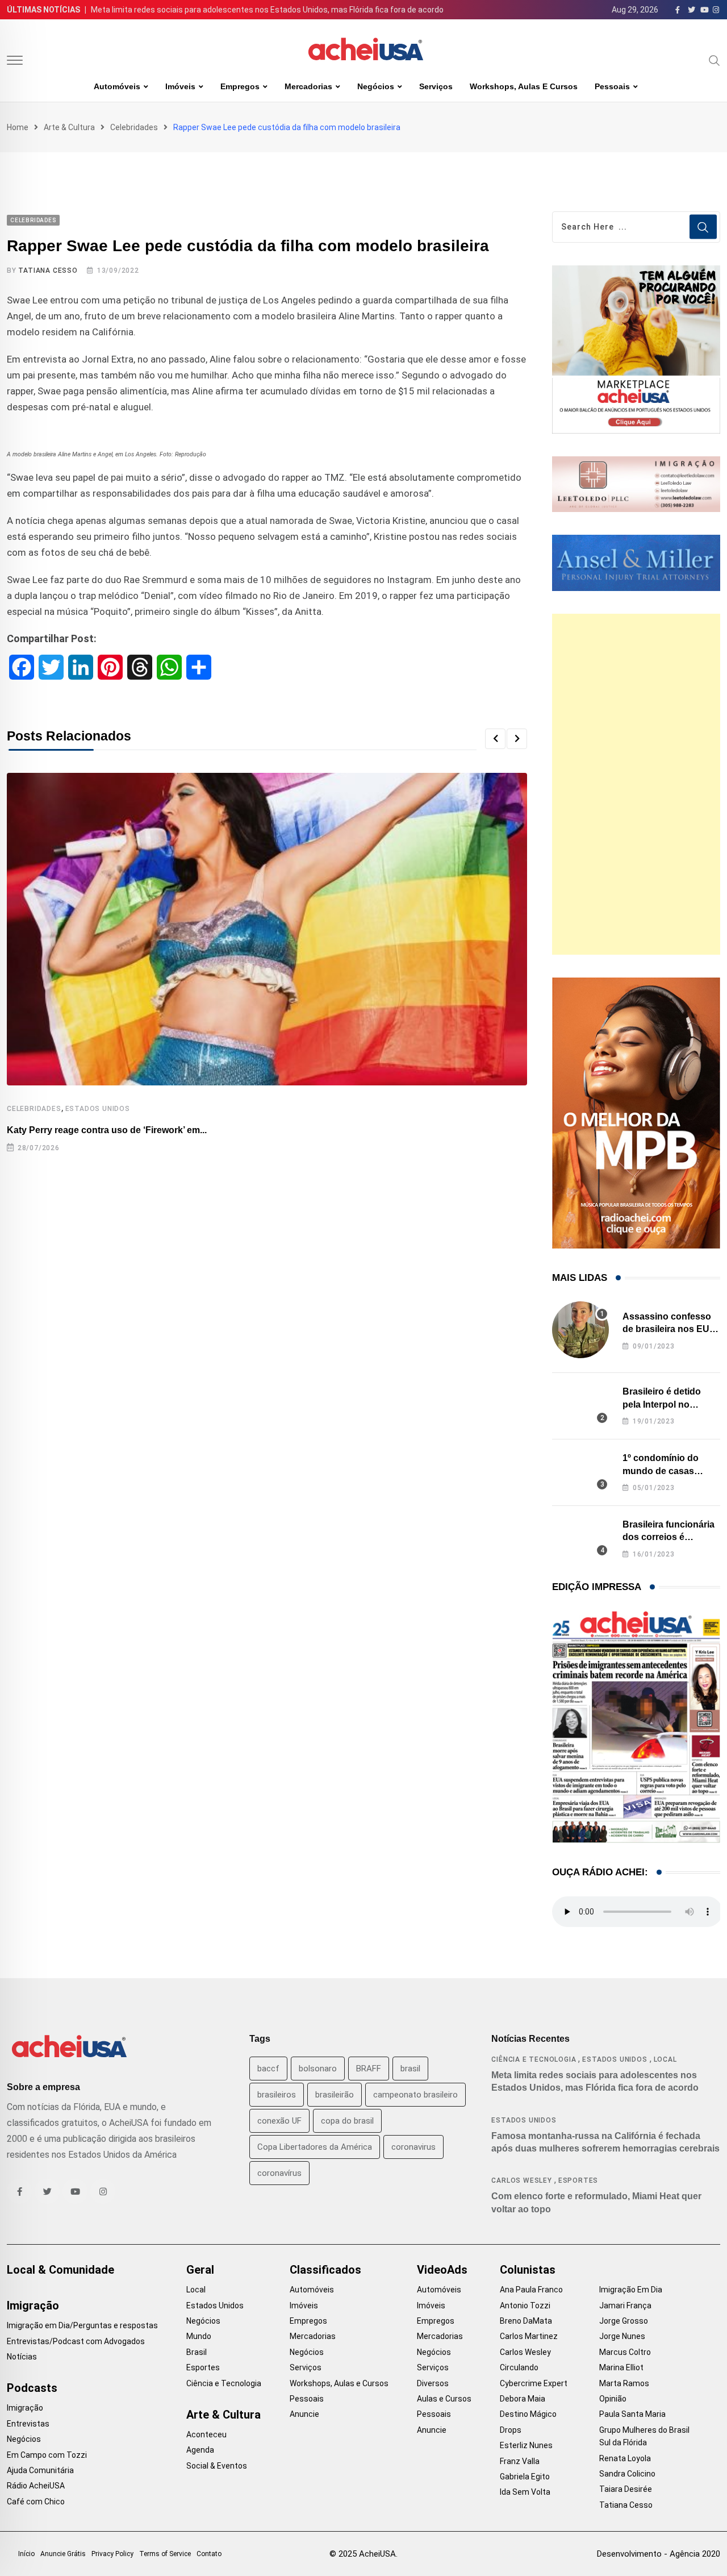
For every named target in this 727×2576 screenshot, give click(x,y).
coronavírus (279, 2173)
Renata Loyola (625, 2458)
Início (26, 2554)
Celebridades (134, 127)
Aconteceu (206, 2434)
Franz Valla (520, 2461)
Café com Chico (36, 2502)
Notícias (22, 2357)
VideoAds (442, 2270)
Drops (511, 2430)
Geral (200, 2270)
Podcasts (32, 2388)
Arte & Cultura (69, 127)
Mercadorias (308, 86)
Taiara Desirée (626, 2489)
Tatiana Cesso (48, 270)
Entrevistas (28, 2424)
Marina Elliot (621, 2367)
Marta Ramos (624, 2383)
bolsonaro (318, 2069)
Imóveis (180, 86)
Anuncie (304, 2414)
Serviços (436, 86)
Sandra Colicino (627, 2474)
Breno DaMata (526, 2321)
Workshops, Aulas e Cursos (524, 86)
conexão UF (279, 2121)
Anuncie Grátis (63, 2554)
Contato (209, 2554)
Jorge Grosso (624, 2321)
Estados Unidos (98, 1109)
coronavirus (413, 2147)
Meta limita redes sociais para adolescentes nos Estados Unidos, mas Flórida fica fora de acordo (267, 10)
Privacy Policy (112, 2554)
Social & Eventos (217, 2466)
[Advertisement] (636, 784)
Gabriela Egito (525, 2477)
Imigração (33, 2306)
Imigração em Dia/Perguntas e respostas (82, 2325)
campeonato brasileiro (415, 2095)
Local (665, 2059)
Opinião (613, 2399)
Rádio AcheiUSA (36, 2486)
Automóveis (117, 86)
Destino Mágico (528, 2414)
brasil (410, 2069)
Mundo (199, 2336)
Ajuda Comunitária (40, 2470)
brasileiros (277, 2095)
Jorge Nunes (622, 2336)
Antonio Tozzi (525, 2306)
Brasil (197, 2352)
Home (18, 127)
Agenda (200, 2450)
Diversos (433, 2383)
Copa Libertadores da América (315, 2147)
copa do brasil (347, 2121)
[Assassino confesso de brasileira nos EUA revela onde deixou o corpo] (580, 1330)
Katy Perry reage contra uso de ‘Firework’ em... (107, 1130)
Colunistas (528, 2270)
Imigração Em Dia (631, 2290)
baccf (268, 2069)
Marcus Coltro (625, 2352)
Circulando (519, 2367)
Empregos (240, 86)
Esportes (578, 2180)
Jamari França (625, 2306)
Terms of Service (165, 2554)
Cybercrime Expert (534, 2383)
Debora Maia (523, 2399)
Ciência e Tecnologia (534, 2059)
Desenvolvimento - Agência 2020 (659, 2554)
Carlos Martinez (529, 2336)
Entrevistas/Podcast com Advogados (76, 2341)
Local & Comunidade (60, 2270)
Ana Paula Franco (531, 2290)
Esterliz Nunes (526, 2445)
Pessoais (612, 86)
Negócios (376, 86)
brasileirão (335, 2095)
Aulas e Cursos (444, 2399)
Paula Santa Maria (632, 2414)
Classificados (325, 2270)
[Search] (715, 60)
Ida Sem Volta (525, 2492)
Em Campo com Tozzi (47, 2455)
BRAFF (369, 2069)
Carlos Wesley (521, 2180)
